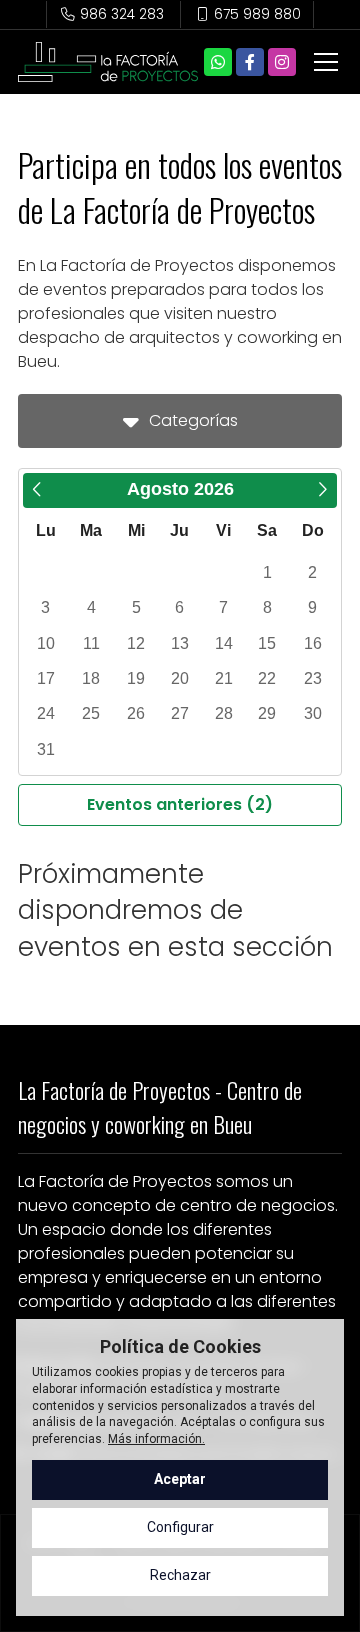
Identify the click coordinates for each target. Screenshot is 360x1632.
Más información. (156, 1439)
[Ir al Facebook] (250, 62)
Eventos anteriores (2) (180, 804)
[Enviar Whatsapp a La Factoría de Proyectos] (218, 62)
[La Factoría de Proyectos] (108, 62)
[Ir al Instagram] (282, 62)
